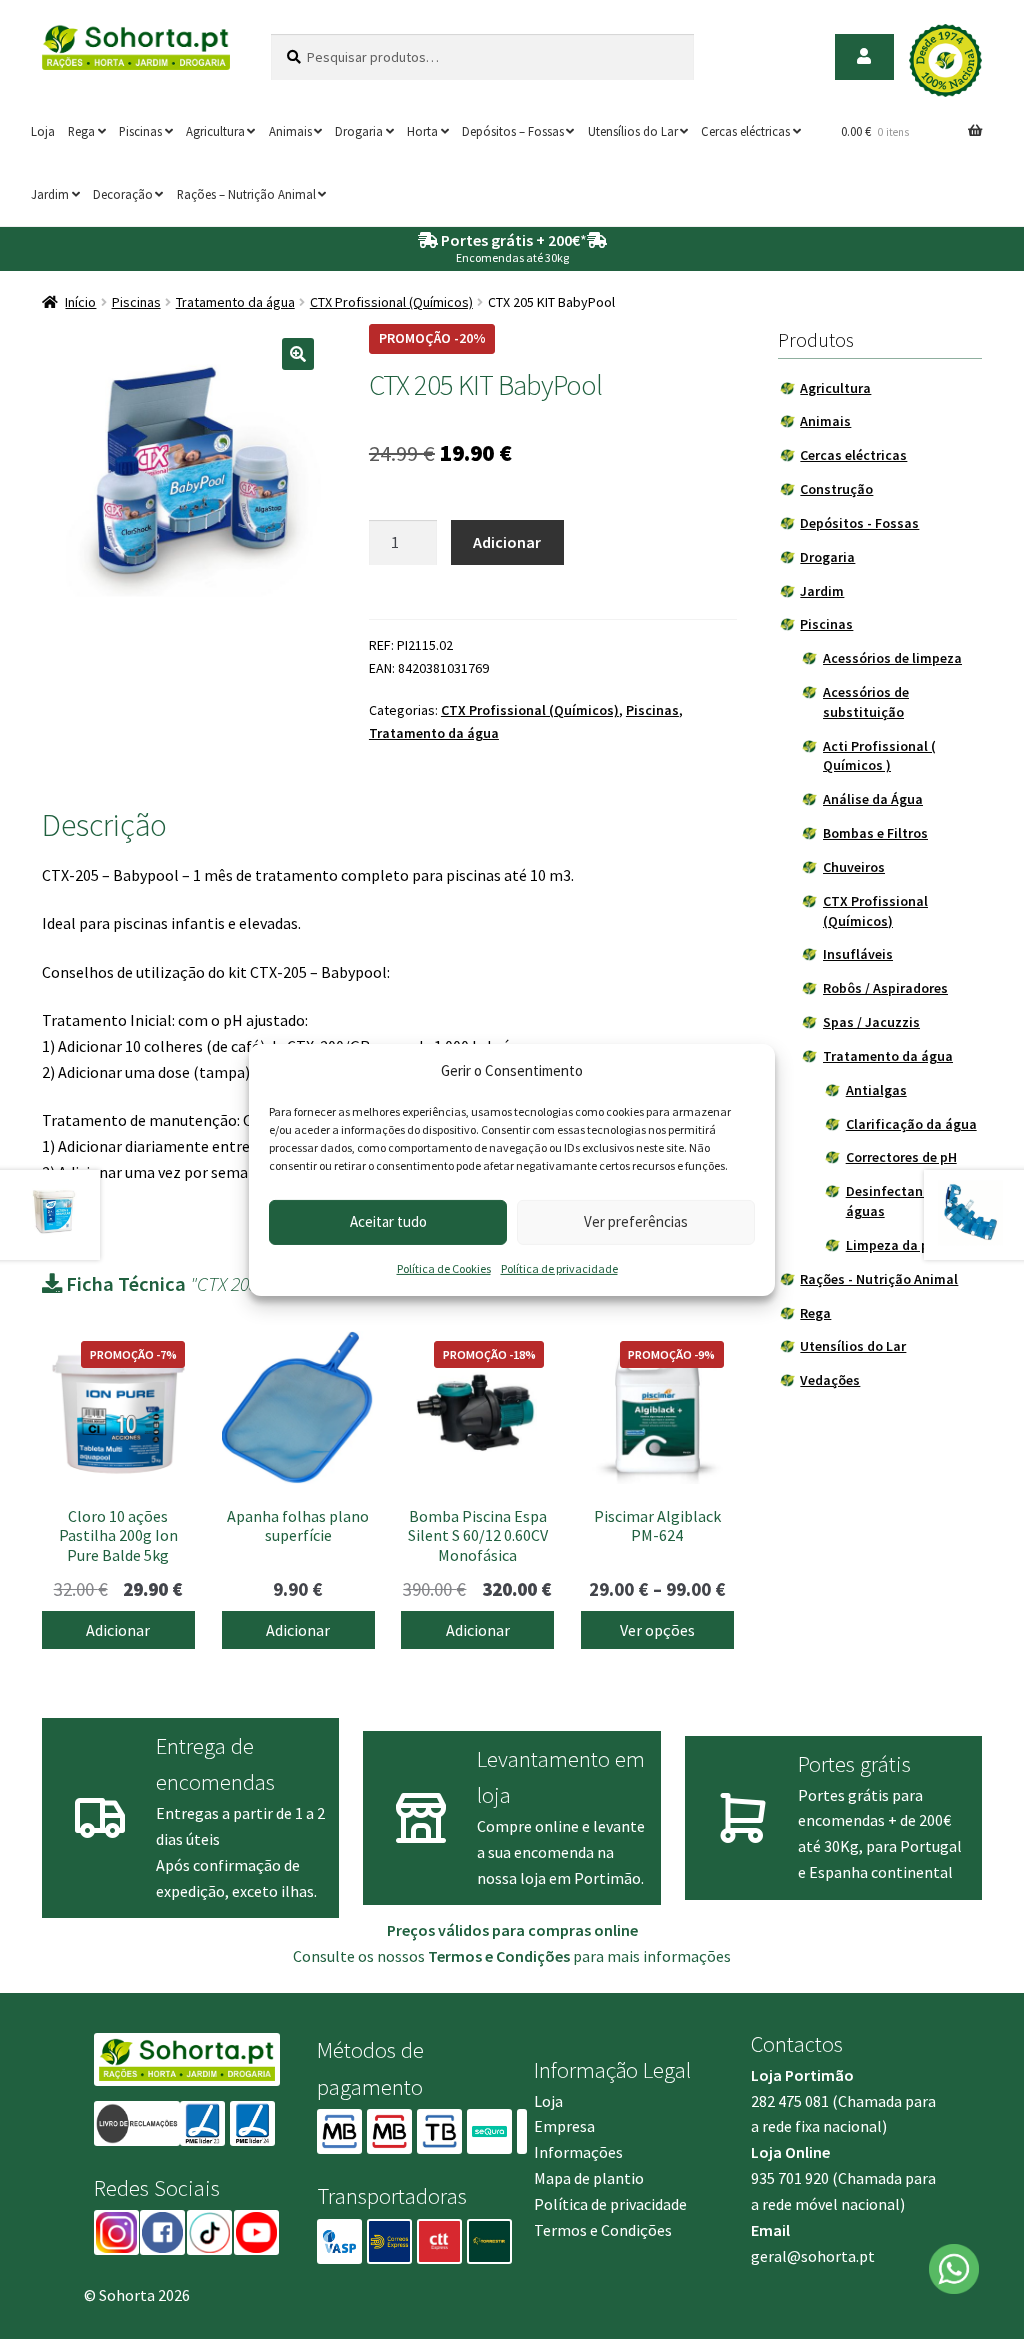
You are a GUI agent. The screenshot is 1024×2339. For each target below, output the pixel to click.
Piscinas (140, 131)
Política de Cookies (444, 1268)
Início (80, 302)
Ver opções (657, 1630)
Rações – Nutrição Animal (246, 194)
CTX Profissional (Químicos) (391, 302)
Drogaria (359, 131)
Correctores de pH (901, 1157)
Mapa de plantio (589, 2178)
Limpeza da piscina (906, 1245)
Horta (422, 131)
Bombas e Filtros (875, 833)
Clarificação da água (911, 1124)
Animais (290, 131)
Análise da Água (873, 799)
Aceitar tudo (388, 1221)
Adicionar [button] (118, 1630)
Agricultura (215, 131)
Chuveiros (854, 867)
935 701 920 (790, 2178)
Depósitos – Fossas (513, 131)
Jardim (50, 194)
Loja (43, 131)
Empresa (564, 2126)
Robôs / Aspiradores (885, 988)
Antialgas (876, 1090)
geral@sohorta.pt (813, 2256)
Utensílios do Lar (633, 131)
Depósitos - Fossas (859, 523)
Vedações (830, 1380)
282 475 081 (790, 2101)
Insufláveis (858, 954)
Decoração (123, 194)
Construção (836, 489)
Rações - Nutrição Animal (879, 1279)
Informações (578, 2152)
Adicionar (507, 542)
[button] (298, 354)
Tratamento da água (235, 302)
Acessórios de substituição (866, 702)
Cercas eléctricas (745, 131)
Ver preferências (636, 1221)
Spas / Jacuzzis (871, 1022)
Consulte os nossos (431, 1956)
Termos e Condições (603, 2230)
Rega (81, 131)
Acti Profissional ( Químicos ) (879, 756)
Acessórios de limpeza (892, 658)
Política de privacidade (559, 1268)
